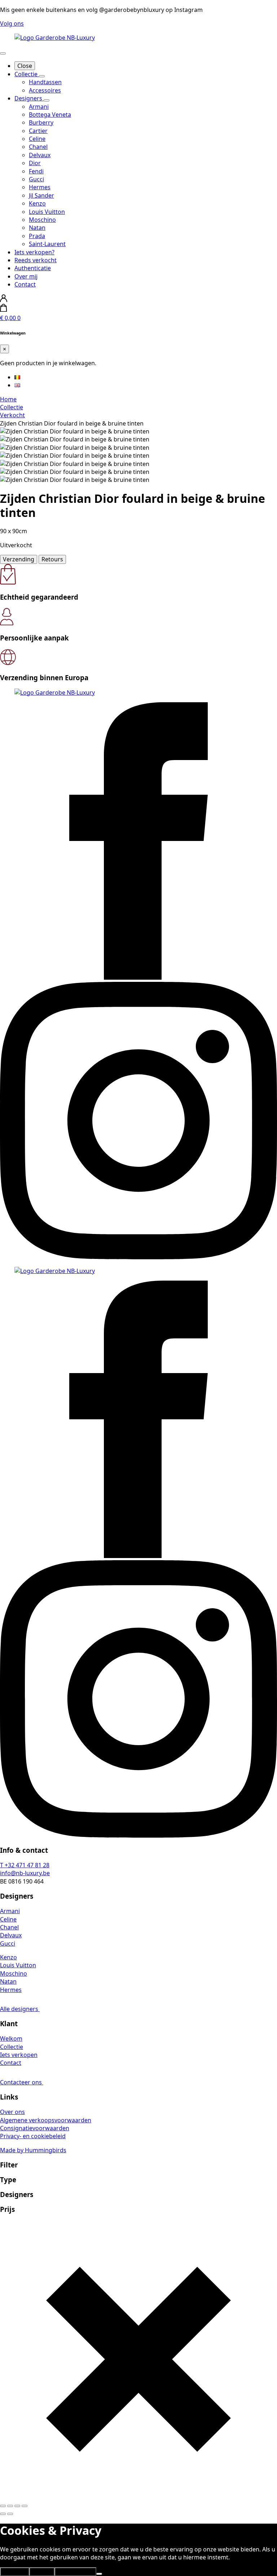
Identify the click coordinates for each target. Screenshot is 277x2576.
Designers (29, 98)
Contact (25, 284)
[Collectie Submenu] (42, 76)
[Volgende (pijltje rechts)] (10, 2514)
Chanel (9, 1927)
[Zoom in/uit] (3, 2506)
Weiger (42, 2572)
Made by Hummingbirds (33, 2150)
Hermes (11, 1990)
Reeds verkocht (36, 260)
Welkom (11, 2038)
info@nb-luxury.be (25, 1873)
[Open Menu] (3, 53)
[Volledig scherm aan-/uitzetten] (10, 2506)
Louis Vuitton (18, 1965)
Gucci (8, 1943)
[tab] (19, 559)
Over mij (26, 276)
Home (8, 399)
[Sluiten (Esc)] (25, 2506)
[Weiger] (99, 2574)
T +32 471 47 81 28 (25, 1865)
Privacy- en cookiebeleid (33, 2136)
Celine (8, 1919)
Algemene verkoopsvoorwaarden (46, 2120)
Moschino (14, 1973)
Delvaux (11, 1935)
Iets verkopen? (34, 252)
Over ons (12, 2112)
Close (25, 66)
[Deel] (17, 2506)
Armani (10, 1911)
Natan (8, 1981)
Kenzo (8, 1957)
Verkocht (12, 415)
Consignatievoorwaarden (35, 2128)
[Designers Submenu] (47, 100)
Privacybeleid (75, 2572)
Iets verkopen (19, 2055)
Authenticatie (33, 268)
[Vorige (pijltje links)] (3, 2514)
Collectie (27, 74)
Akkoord (15, 2572)
